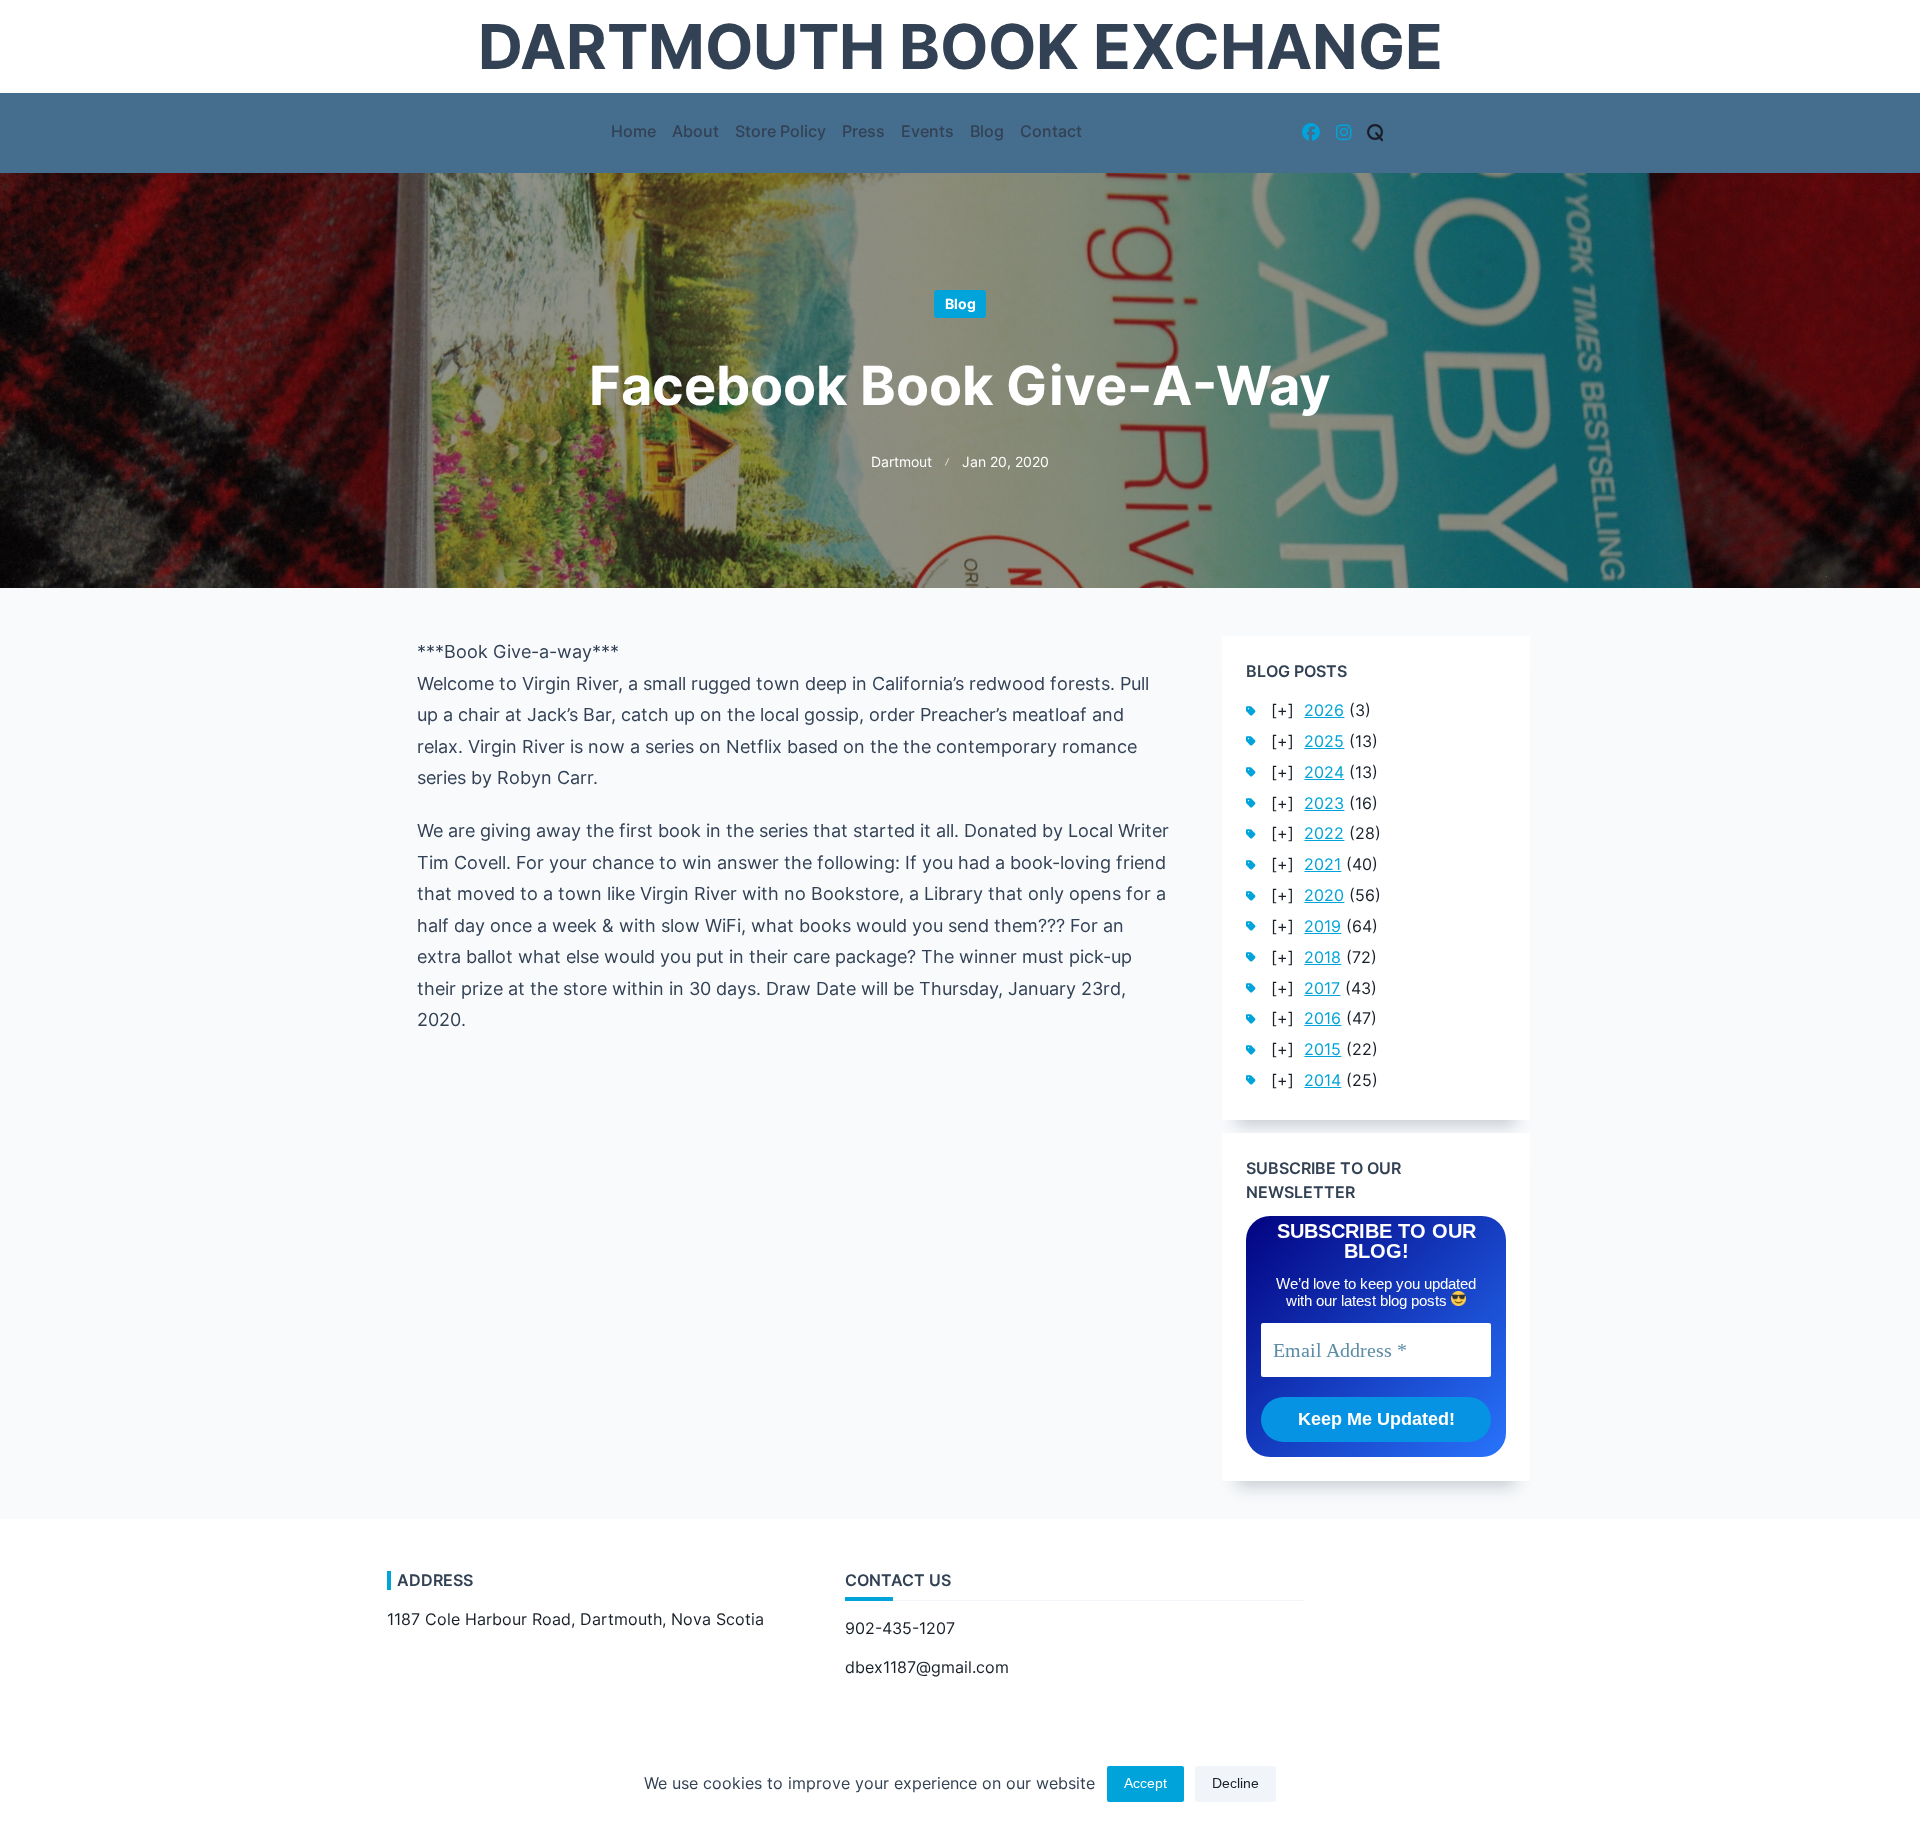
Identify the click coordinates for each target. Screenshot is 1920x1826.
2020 (1324, 895)
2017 (1322, 988)
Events (927, 131)
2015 (1322, 1049)
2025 (1324, 741)
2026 (1324, 710)
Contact (1051, 131)
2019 (1322, 926)
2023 (1324, 803)
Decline (1235, 1783)
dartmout (901, 462)
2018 (1322, 957)
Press (863, 131)
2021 (1322, 864)
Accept (1145, 1783)
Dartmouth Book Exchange (960, 46)
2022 (1324, 833)
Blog (987, 131)
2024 (1324, 772)
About (695, 131)
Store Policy (780, 131)
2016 (1322, 1018)
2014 (1322, 1080)
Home (633, 131)
